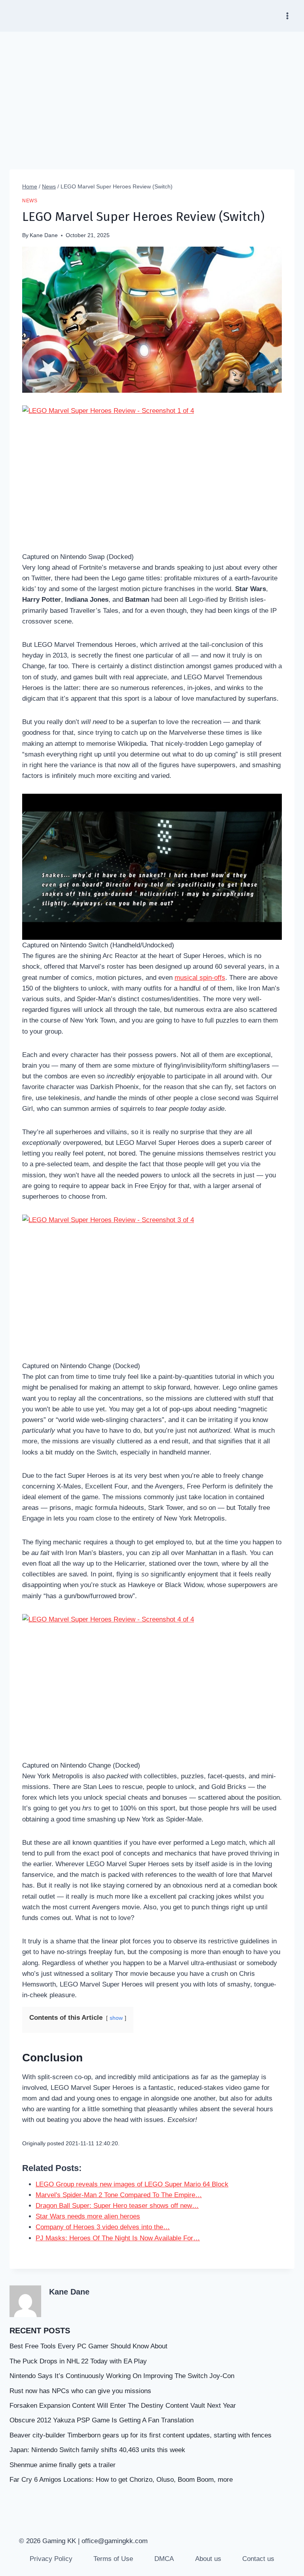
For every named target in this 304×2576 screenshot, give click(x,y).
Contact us (258, 2559)
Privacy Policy (51, 2559)
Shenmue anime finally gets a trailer (63, 2465)
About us (208, 2559)
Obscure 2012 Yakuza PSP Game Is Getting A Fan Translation (102, 2420)
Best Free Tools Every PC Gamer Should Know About (88, 2346)
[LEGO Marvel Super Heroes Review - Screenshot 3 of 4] (152, 1288)
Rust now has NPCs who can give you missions (80, 2391)
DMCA (164, 2559)
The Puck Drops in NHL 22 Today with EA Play (78, 2361)
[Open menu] (287, 16)
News (30, 201)
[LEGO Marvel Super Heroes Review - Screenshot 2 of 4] (152, 867)
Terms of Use (113, 2559)
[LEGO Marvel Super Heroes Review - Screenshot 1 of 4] (152, 478)
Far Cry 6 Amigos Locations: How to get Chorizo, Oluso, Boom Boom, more (121, 2480)
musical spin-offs (200, 978)
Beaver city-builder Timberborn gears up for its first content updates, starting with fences (141, 2435)
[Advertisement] (152, 91)
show (116, 2018)
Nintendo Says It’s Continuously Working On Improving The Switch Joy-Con (122, 2376)
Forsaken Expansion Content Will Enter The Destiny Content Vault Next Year (123, 2406)
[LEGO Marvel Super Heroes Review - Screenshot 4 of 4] (152, 1687)
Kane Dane (44, 235)
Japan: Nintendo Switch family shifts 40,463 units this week (97, 2450)
